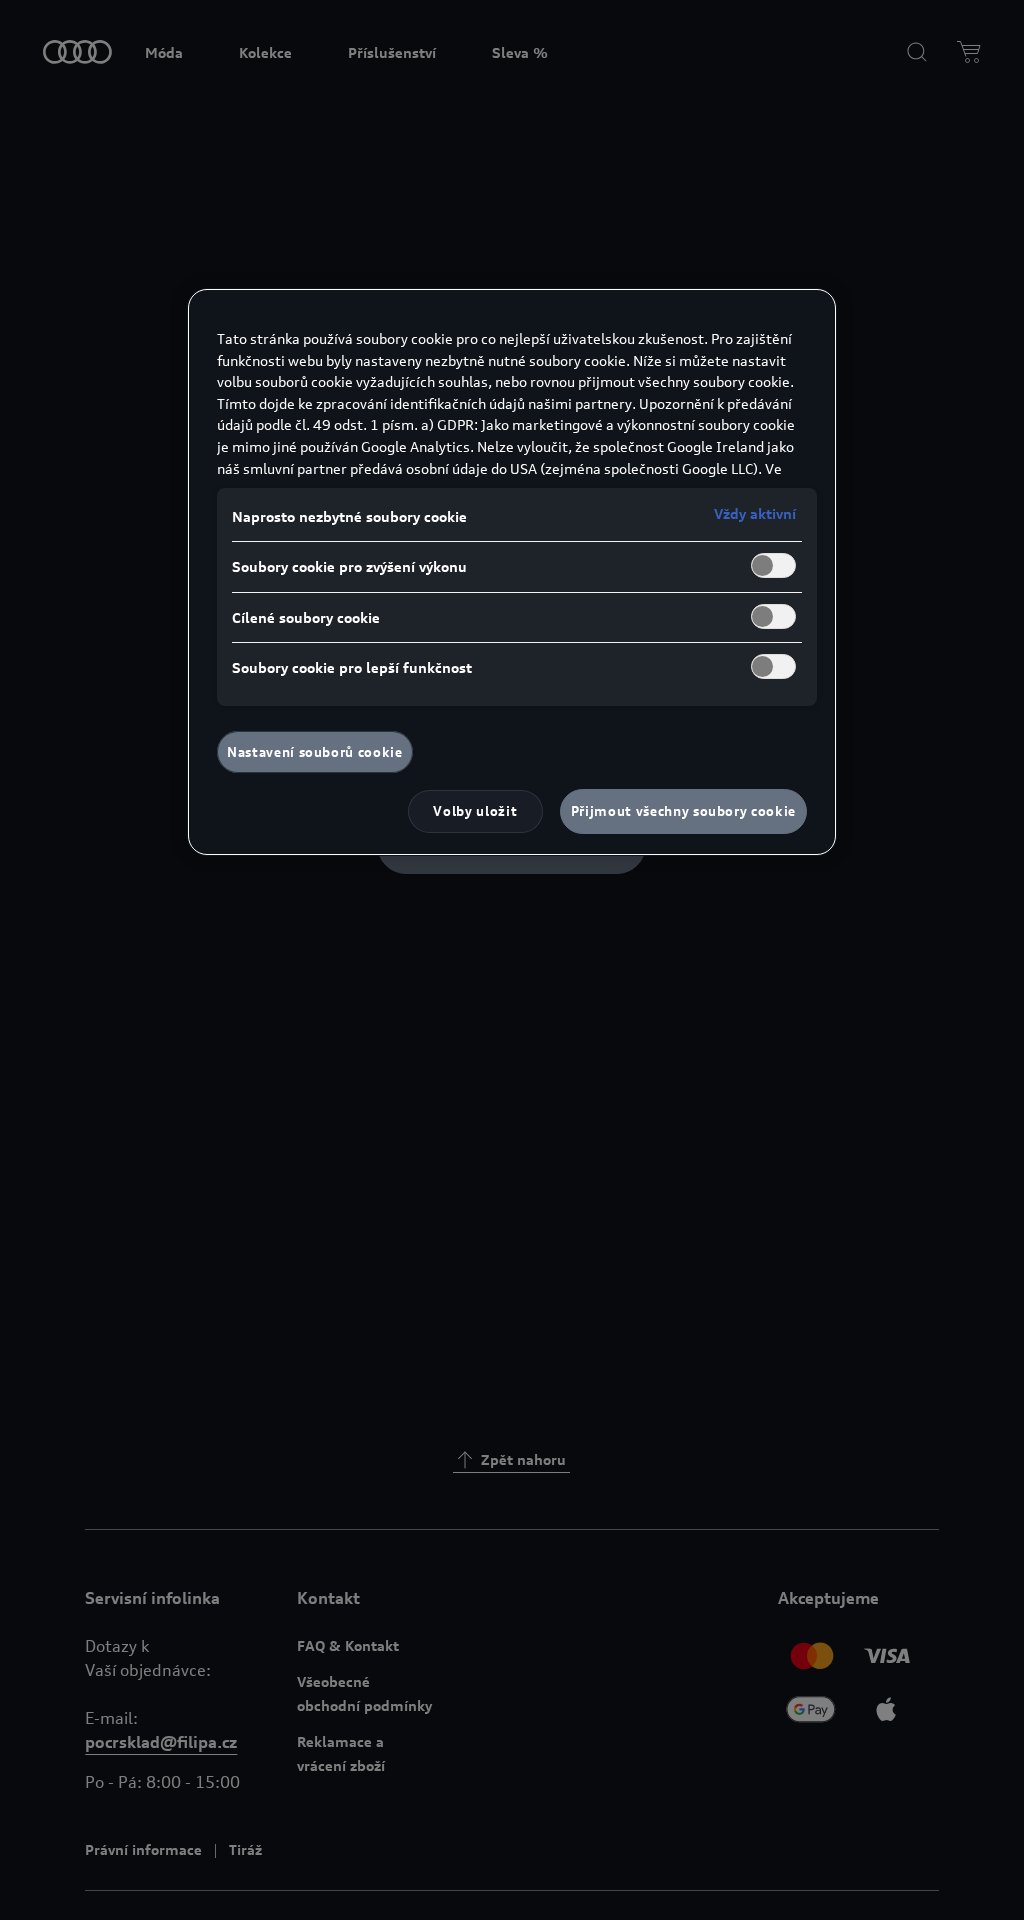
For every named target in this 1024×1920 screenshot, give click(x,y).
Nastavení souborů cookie (315, 752)
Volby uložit (475, 811)
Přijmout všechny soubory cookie (683, 811)
